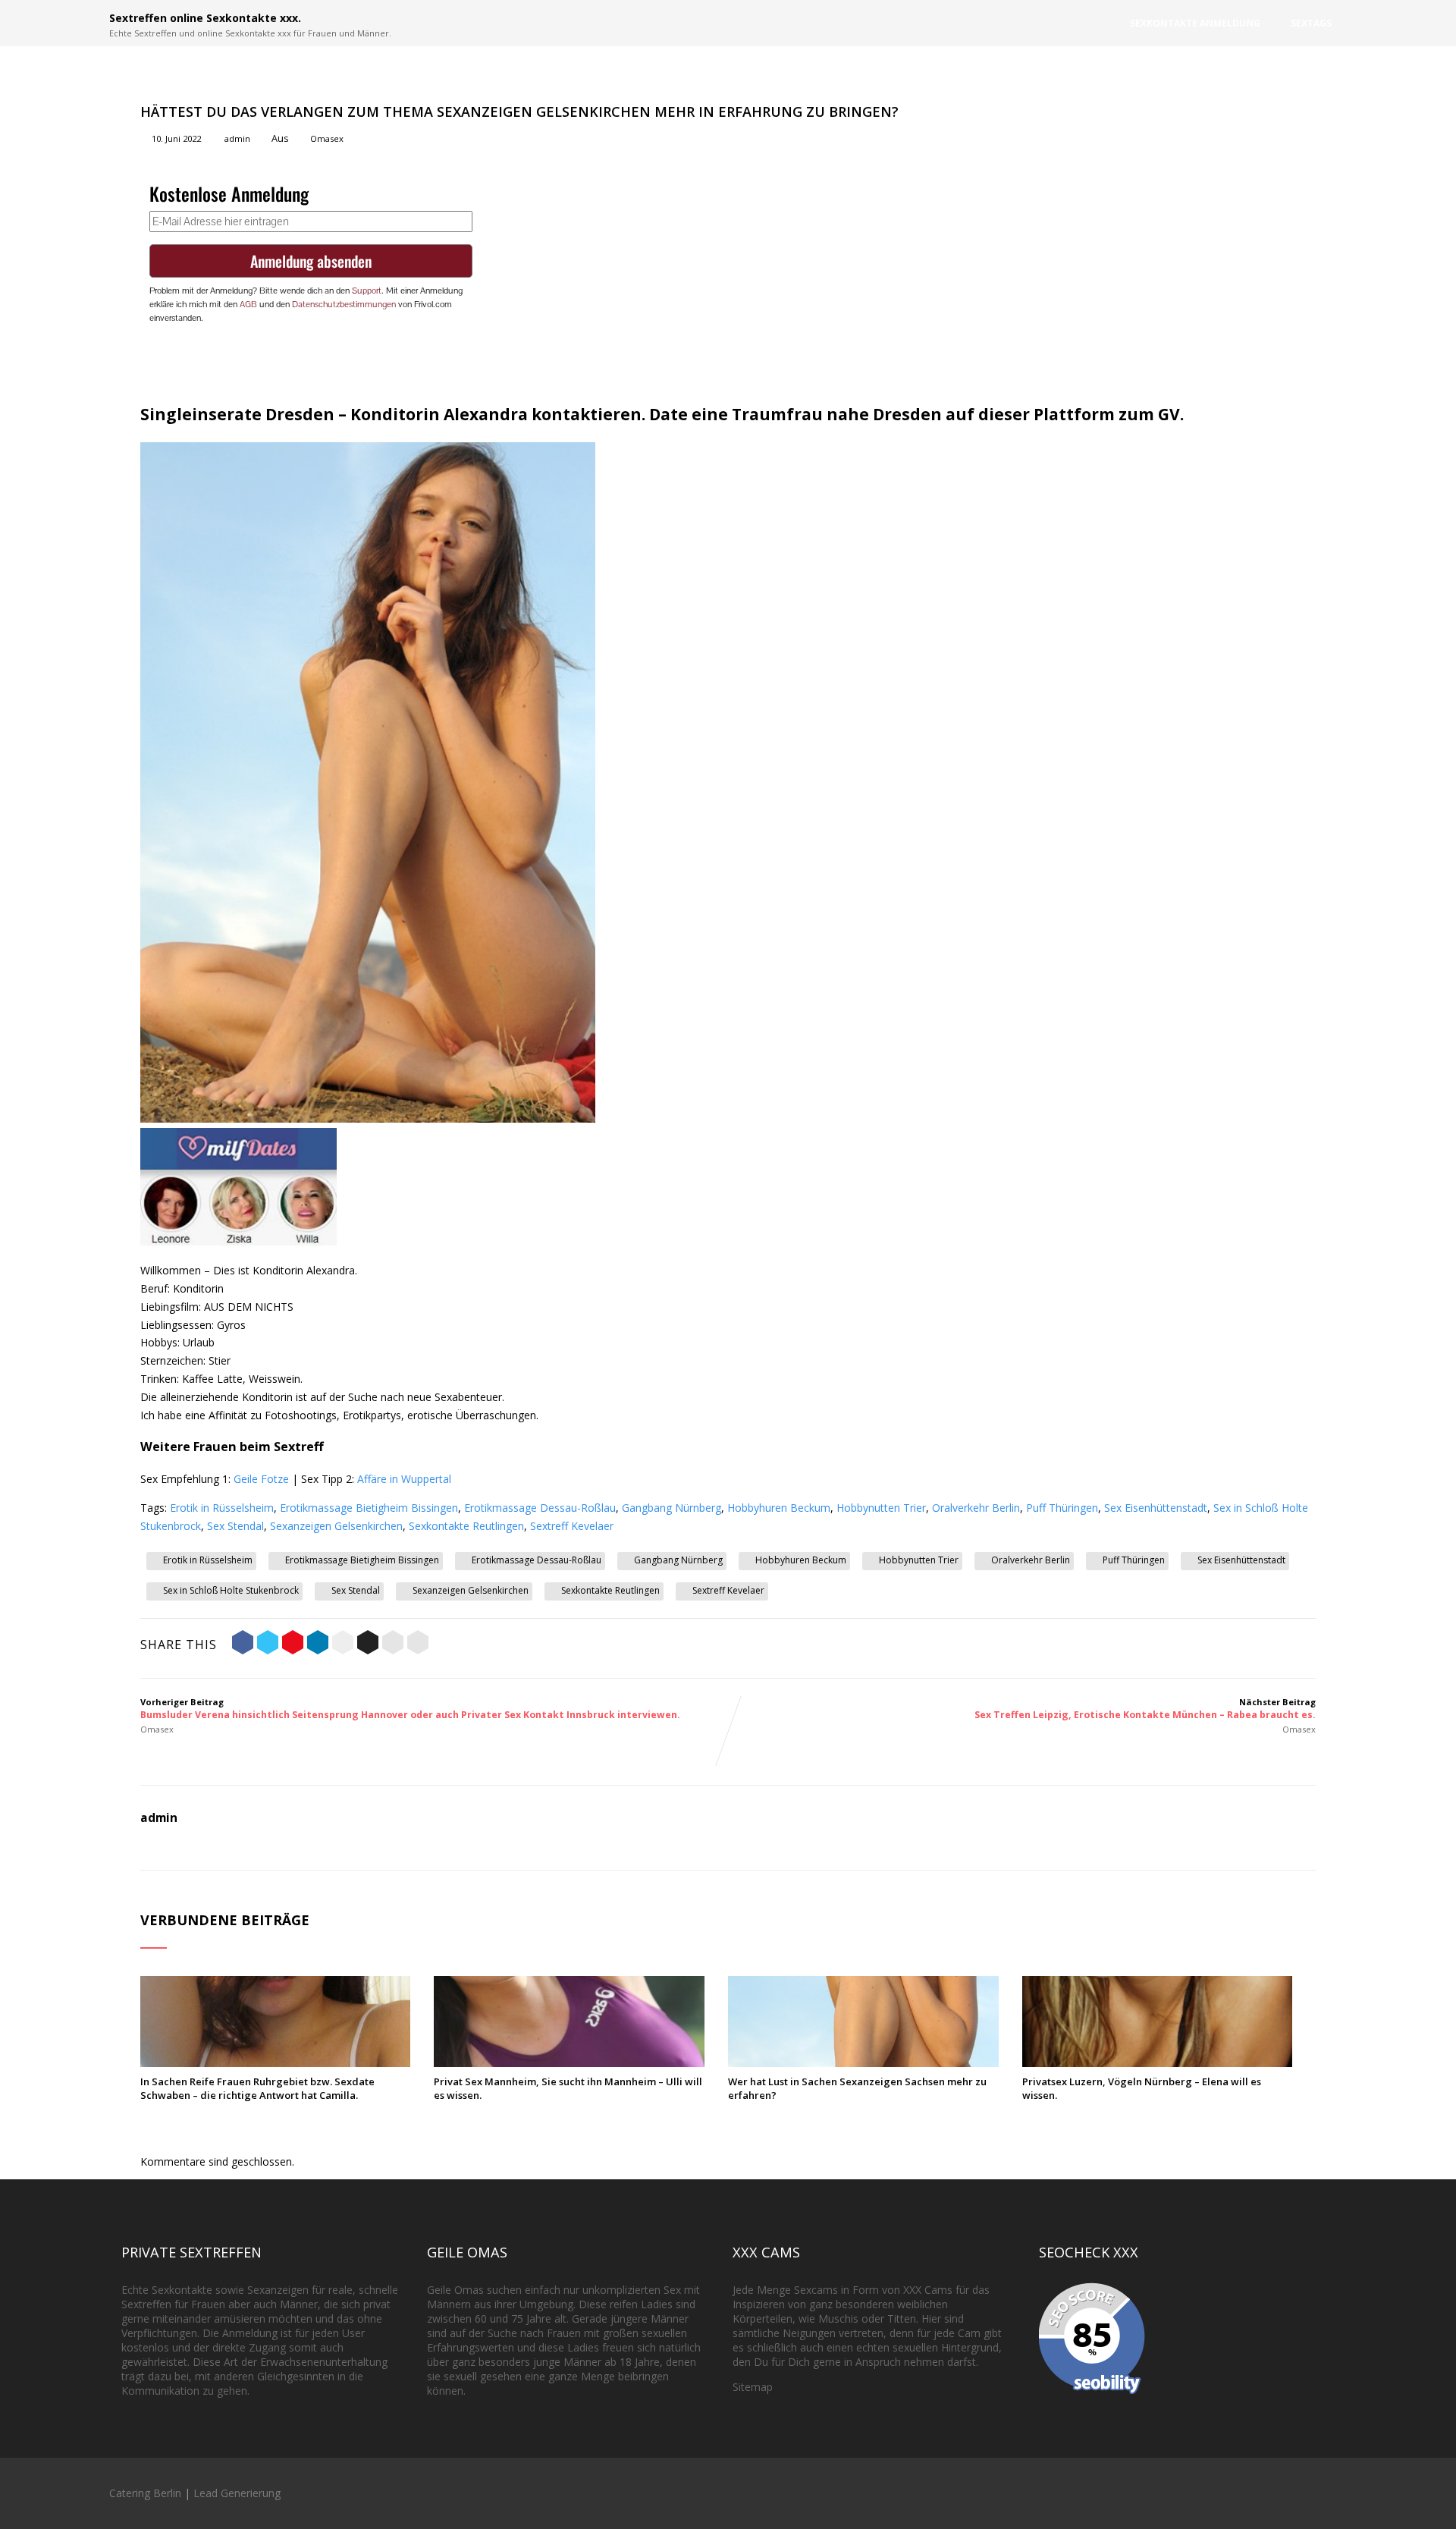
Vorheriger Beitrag (410, 1709)
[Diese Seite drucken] (418, 1645)
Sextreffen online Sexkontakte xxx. (205, 18)
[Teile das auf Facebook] (243, 1645)
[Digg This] (368, 1645)
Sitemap (753, 2387)
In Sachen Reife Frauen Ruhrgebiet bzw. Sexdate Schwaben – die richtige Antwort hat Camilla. (257, 2088)
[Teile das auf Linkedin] (318, 1645)
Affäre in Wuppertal (404, 1479)
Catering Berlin (145, 2493)
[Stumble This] (343, 1645)
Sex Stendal (235, 1526)
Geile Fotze (261, 1479)
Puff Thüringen (1062, 1508)
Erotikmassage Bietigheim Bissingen (369, 1508)
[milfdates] (238, 1241)
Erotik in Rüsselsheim (222, 1508)
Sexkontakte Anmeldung (1195, 23)
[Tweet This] (268, 1645)
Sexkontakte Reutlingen (466, 1526)
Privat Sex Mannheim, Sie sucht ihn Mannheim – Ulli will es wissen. (568, 2088)
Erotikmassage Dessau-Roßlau (540, 1508)
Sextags (1311, 23)
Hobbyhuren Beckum (779, 1508)
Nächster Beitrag (1145, 1709)
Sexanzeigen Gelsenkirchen (336, 1526)
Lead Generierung (237, 2493)
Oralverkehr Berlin (976, 1508)
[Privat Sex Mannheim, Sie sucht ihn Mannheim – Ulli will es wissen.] (569, 2063)
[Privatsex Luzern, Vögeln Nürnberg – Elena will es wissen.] (1158, 2063)
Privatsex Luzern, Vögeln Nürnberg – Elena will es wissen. (1142, 2088)
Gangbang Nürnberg (672, 1508)
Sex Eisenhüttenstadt (1156, 1508)
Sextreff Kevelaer (572, 1526)
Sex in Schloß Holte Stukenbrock (231, 1590)
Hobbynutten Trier (881, 1508)
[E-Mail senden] (393, 1645)
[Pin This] (293, 1645)
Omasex (327, 138)
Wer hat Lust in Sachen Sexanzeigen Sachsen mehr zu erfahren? (857, 2088)
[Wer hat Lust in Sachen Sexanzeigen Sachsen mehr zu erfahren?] (863, 2063)
